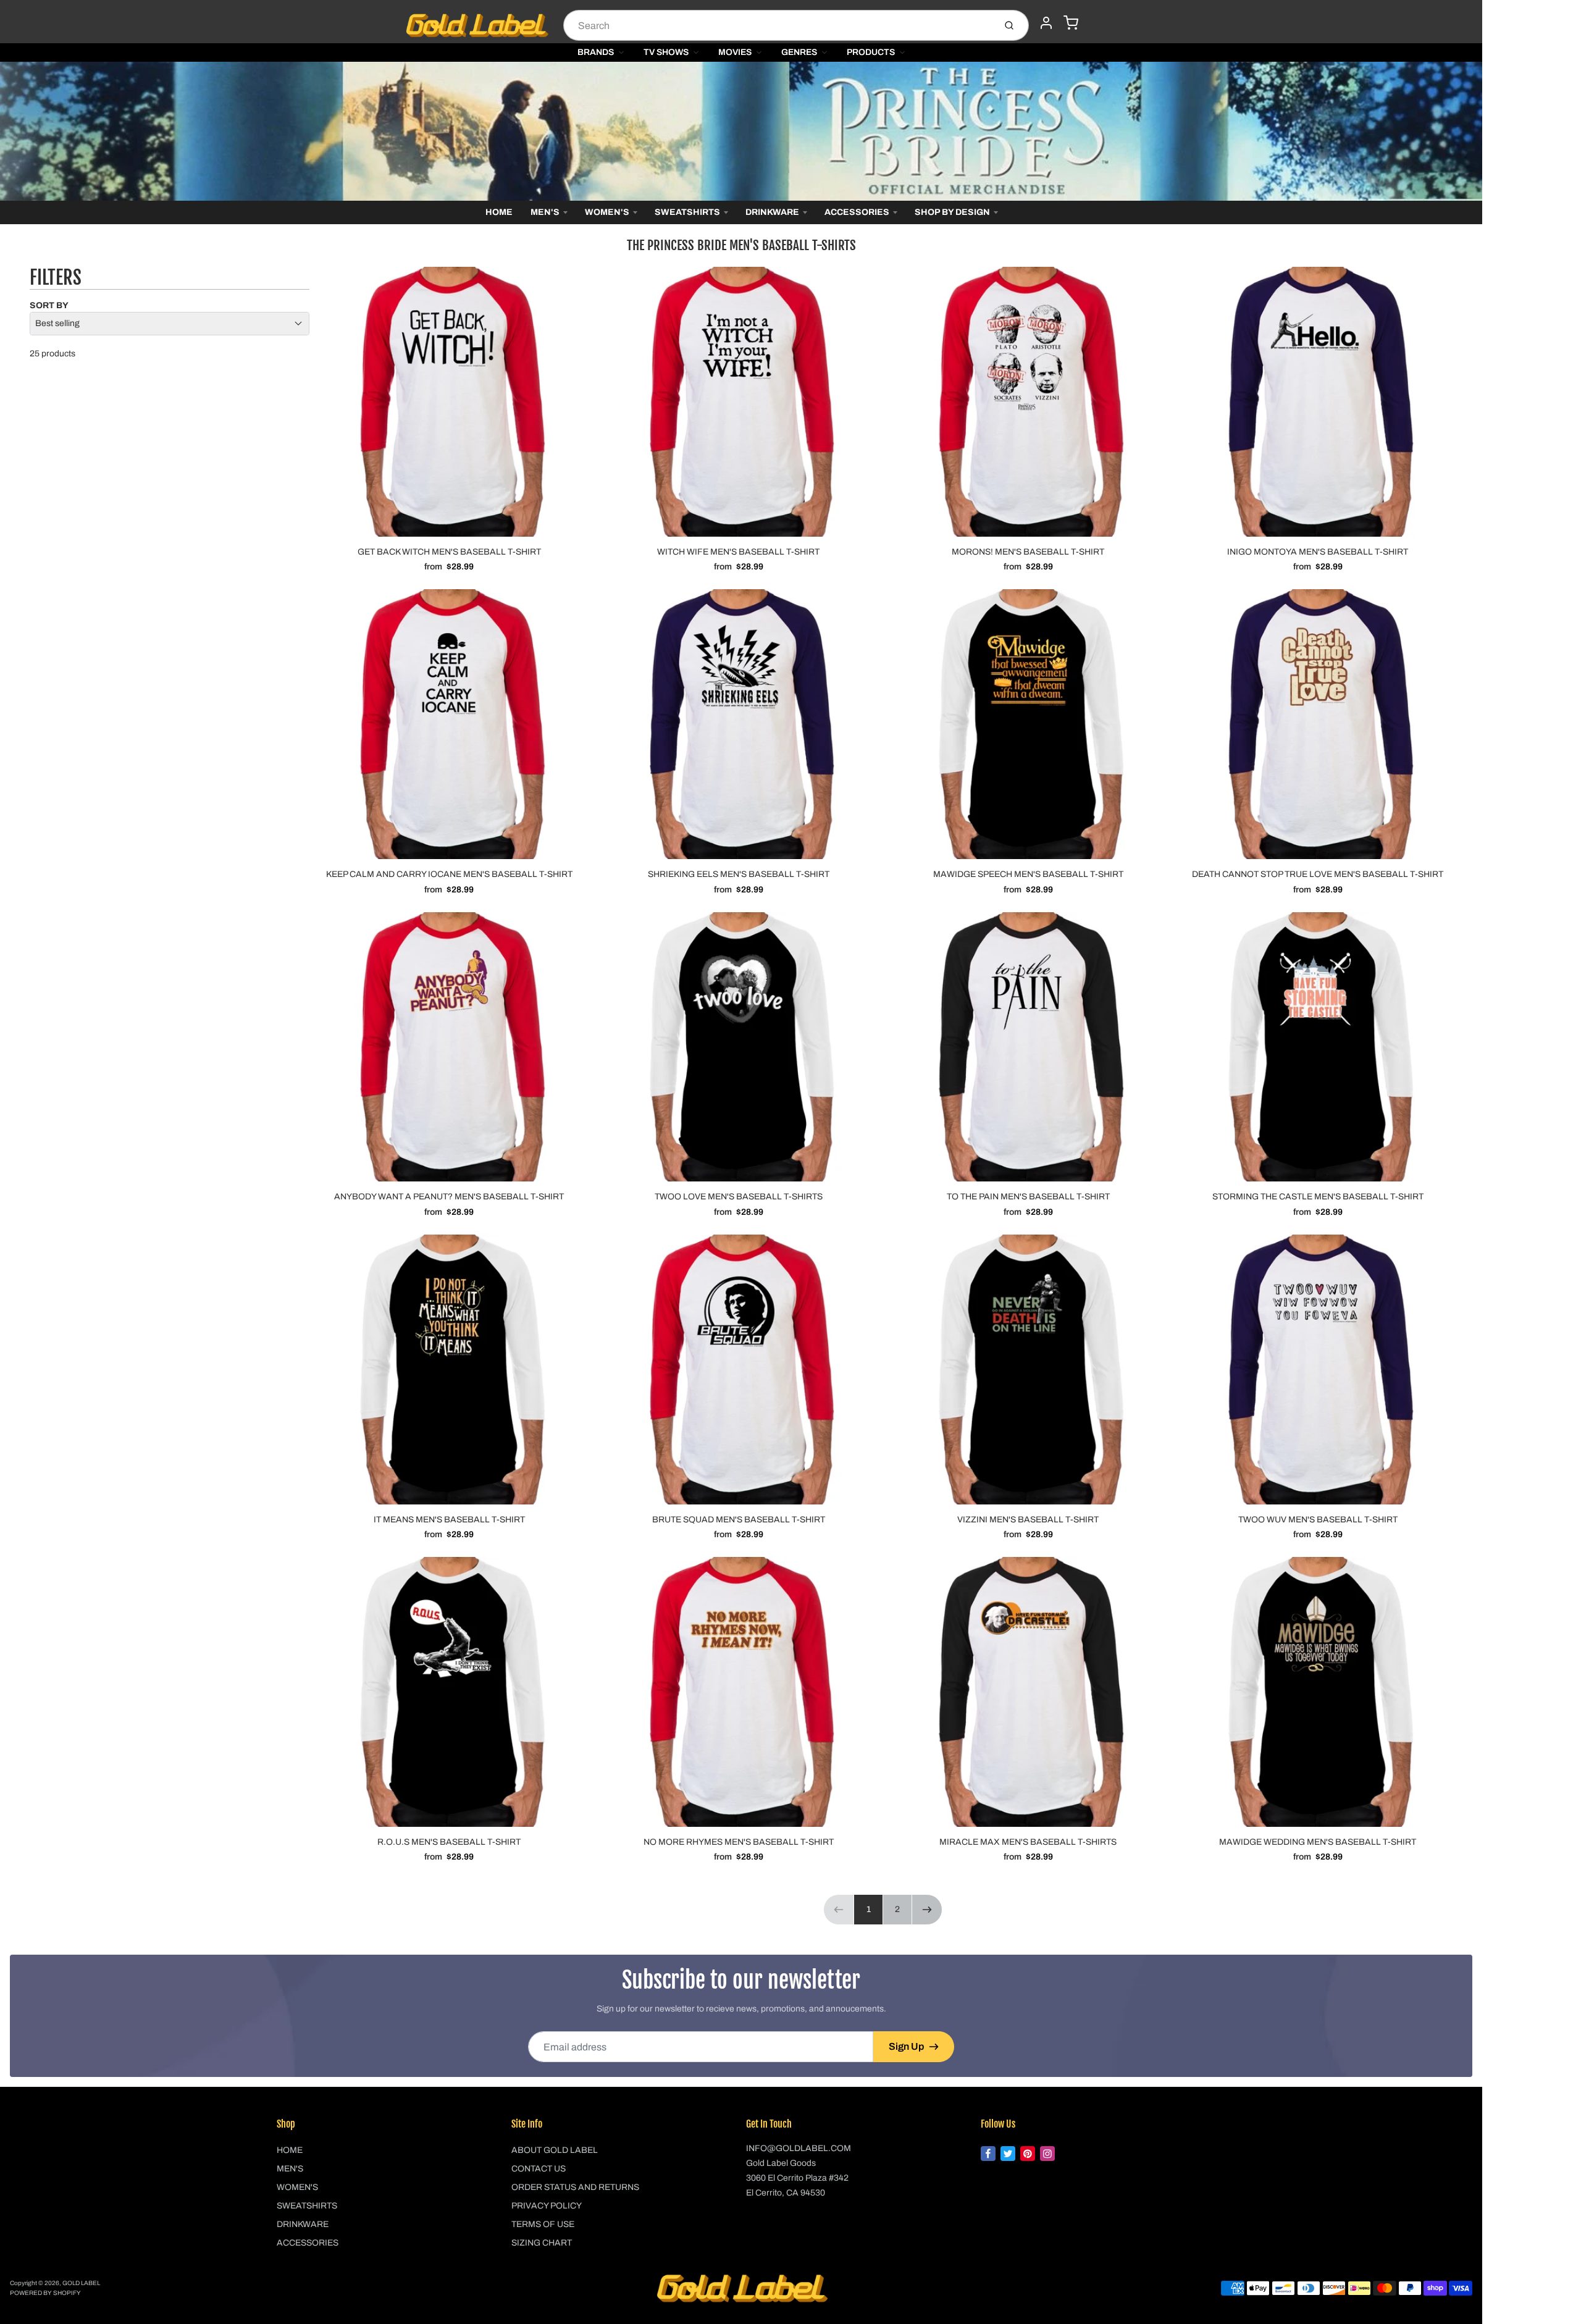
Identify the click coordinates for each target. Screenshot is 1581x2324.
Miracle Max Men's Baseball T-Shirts (1028, 1842)
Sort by (49, 305)
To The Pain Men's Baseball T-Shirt (1028, 1197)
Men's (545, 212)
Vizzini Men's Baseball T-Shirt (1028, 1520)
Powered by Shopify (45, 2293)
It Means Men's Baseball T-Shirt (449, 1520)
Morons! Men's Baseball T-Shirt (1028, 552)
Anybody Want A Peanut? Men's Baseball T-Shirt (449, 1197)
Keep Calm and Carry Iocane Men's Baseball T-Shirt (449, 874)
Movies (735, 52)
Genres (799, 52)
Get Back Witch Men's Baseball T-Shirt (449, 552)
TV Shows (666, 52)
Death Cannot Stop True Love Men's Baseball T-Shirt (1318, 874)
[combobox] (778, 25)
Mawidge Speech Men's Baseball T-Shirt (1028, 874)
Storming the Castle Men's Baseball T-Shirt (1318, 1197)
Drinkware (772, 212)
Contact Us (539, 2169)
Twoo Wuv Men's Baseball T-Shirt (1318, 1520)
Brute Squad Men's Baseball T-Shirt (739, 1520)
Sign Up (906, 2046)
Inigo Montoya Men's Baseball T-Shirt (1318, 552)
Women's (607, 212)
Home (499, 212)
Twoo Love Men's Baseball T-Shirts (739, 1197)
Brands (596, 52)
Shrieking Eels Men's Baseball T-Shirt (739, 874)
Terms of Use (543, 2224)
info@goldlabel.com (799, 2148)
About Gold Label (555, 2150)
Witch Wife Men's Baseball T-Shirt (738, 552)
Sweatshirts (687, 212)
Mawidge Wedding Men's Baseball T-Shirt (1318, 1842)
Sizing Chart (542, 2243)
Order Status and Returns (575, 2187)
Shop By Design (952, 212)
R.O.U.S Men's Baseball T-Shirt (449, 1842)
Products (871, 52)
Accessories (857, 212)
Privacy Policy (547, 2206)
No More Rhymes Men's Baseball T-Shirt (739, 1842)
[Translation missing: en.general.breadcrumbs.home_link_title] (741, 131)
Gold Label (81, 2283)
